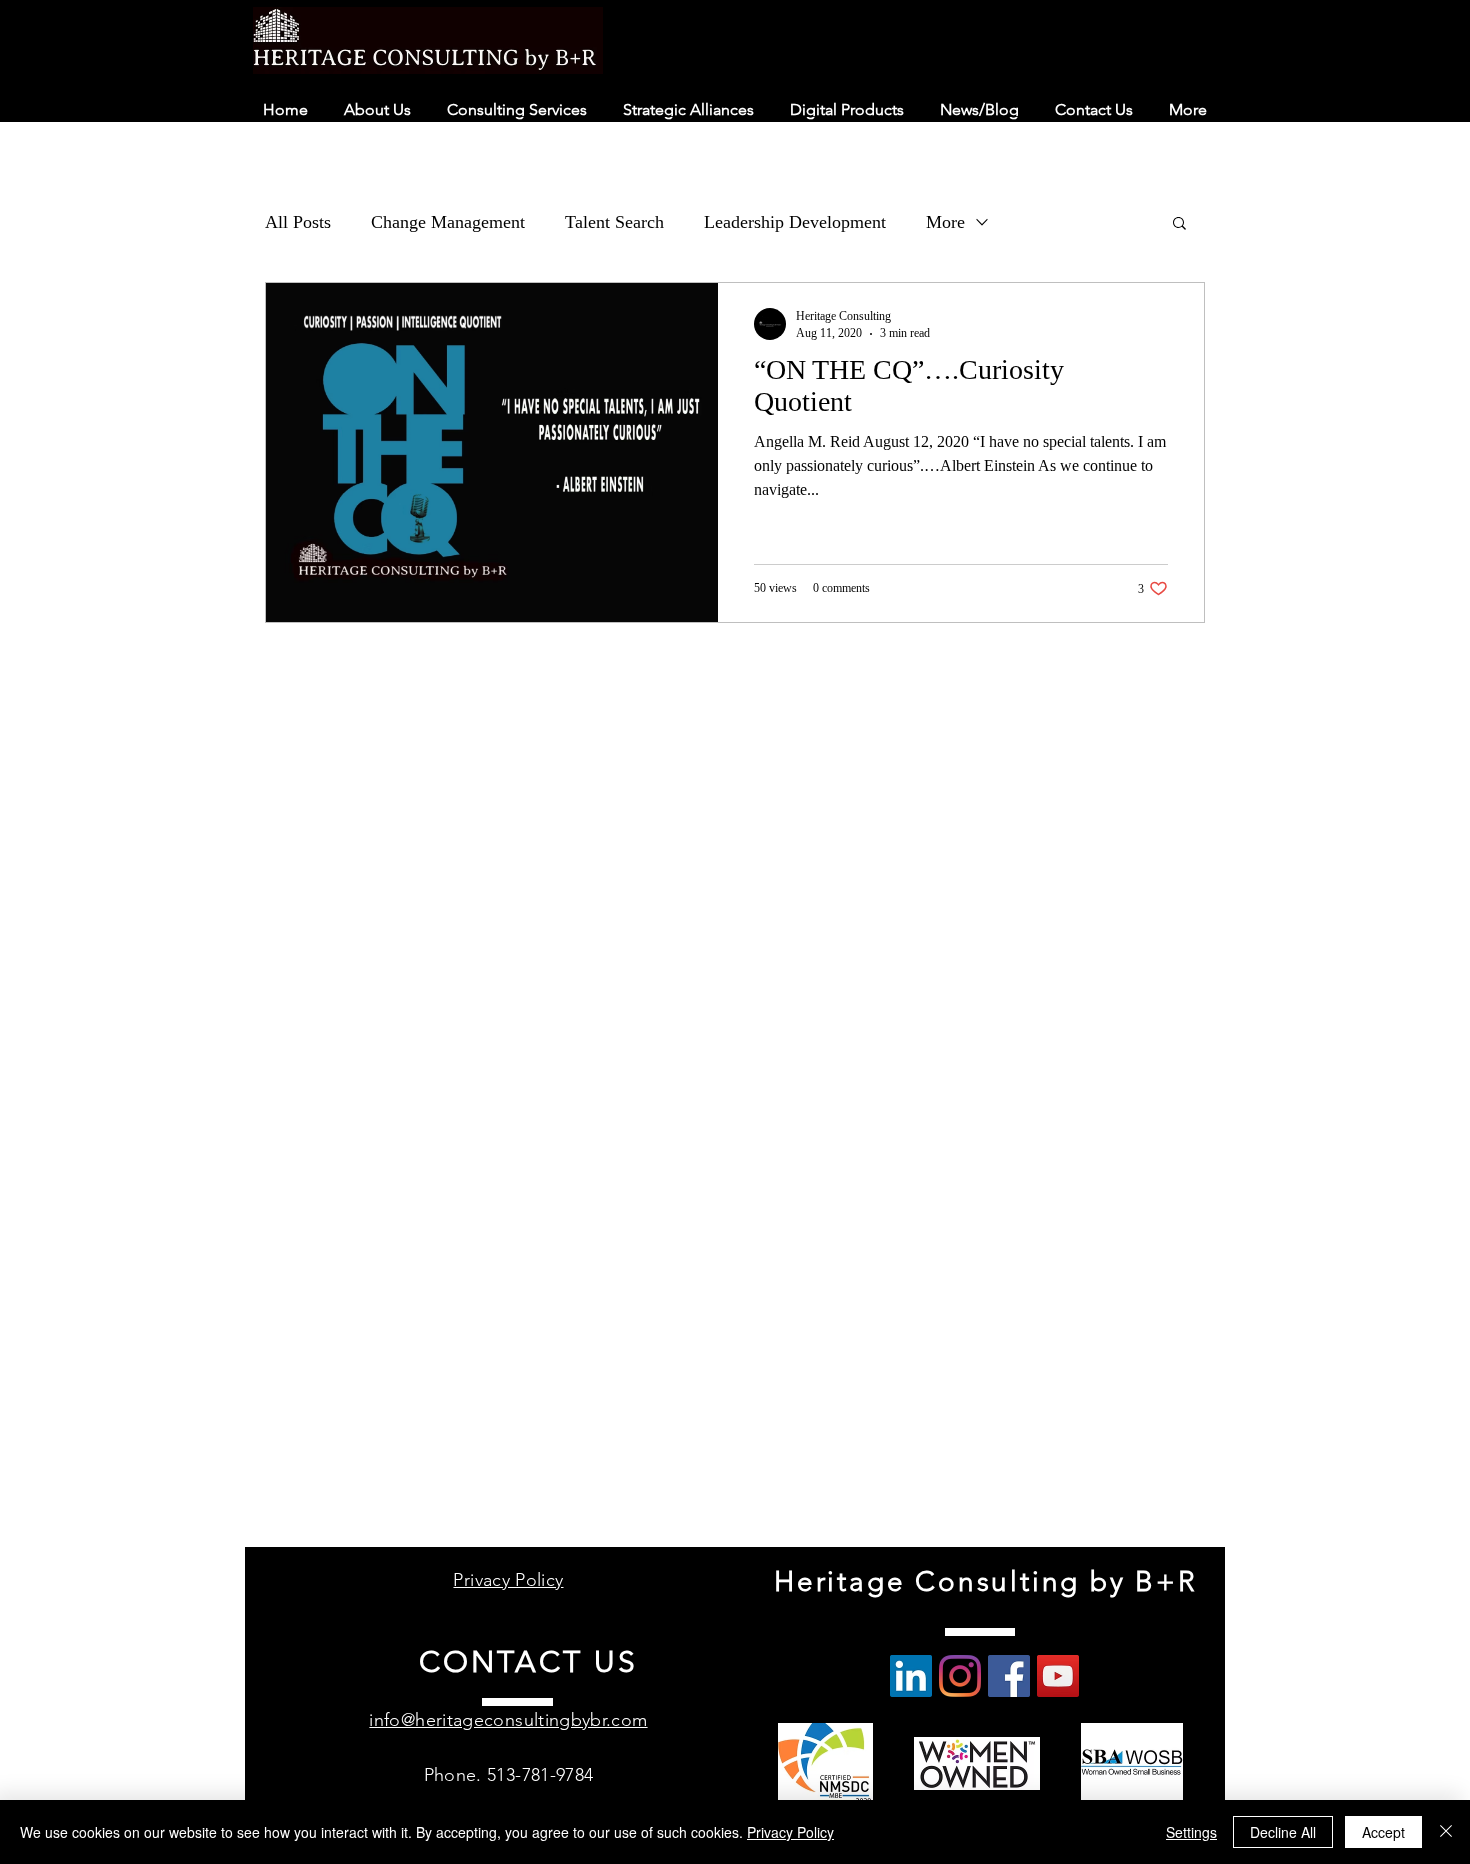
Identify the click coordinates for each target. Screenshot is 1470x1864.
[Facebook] (1009, 1676)
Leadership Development (795, 222)
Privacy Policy (790, 1832)
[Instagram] (960, 1676)
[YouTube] (1058, 1676)
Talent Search (614, 222)
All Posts (298, 222)
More (945, 222)
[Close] (1446, 1832)
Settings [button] (1191, 1832)
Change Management (448, 222)
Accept (1383, 1832)
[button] (1179, 224)
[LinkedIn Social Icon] (911, 1676)
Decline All (1283, 1832)
